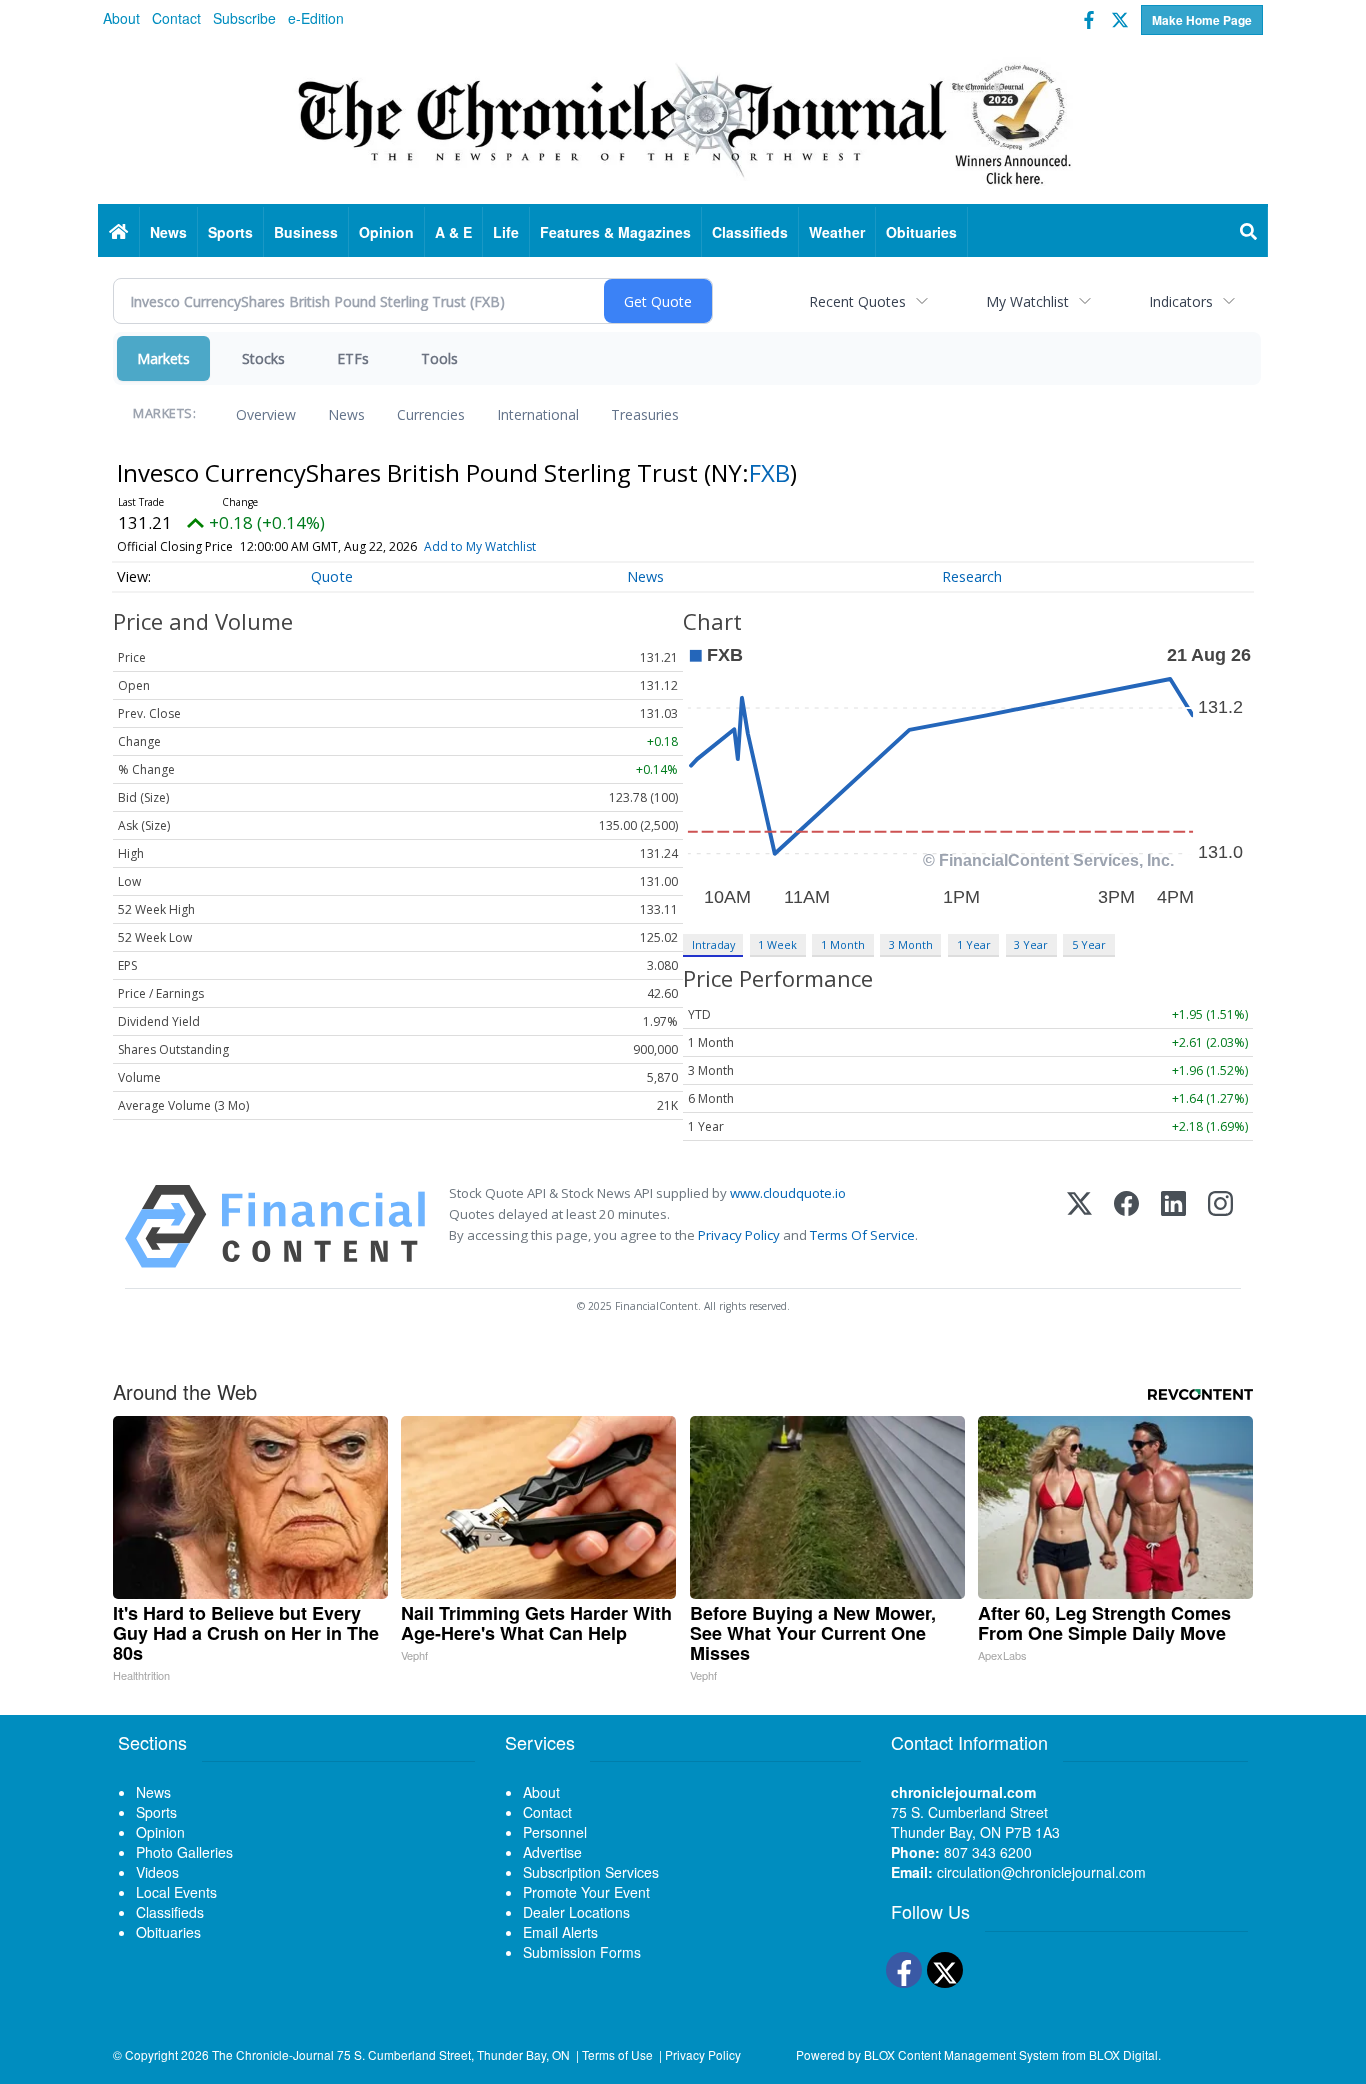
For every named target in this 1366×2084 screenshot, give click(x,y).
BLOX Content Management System (961, 2054)
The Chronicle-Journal (273, 2054)
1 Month (843, 944)
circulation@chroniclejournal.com (1041, 1872)
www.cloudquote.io (788, 1193)
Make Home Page (1202, 20)
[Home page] (683, 121)
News (346, 414)
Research (972, 576)
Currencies (431, 414)
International (538, 414)
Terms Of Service (862, 1235)
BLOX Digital (1123, 2054)
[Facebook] (1126, 1226)
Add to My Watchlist (480, 546)
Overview (266, 414)
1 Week (777, 944)
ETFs (353, 358)
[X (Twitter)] (1079, 1226)
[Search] (1249, 232)
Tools (439, 358)
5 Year (1089, 944)
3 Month (911, 944)
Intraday (713, 944)
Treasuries (645, 414)
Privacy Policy (739, 1235)
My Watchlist (1027, 301)
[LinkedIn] (1173, 1226)
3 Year (1031, 944)
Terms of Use (617, 2054)
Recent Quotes (857, 301)
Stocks (263, 358)
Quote (332, 576)
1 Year (974, 944)
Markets (163, 358)
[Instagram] (1220, 1226)
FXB (769, 472)
